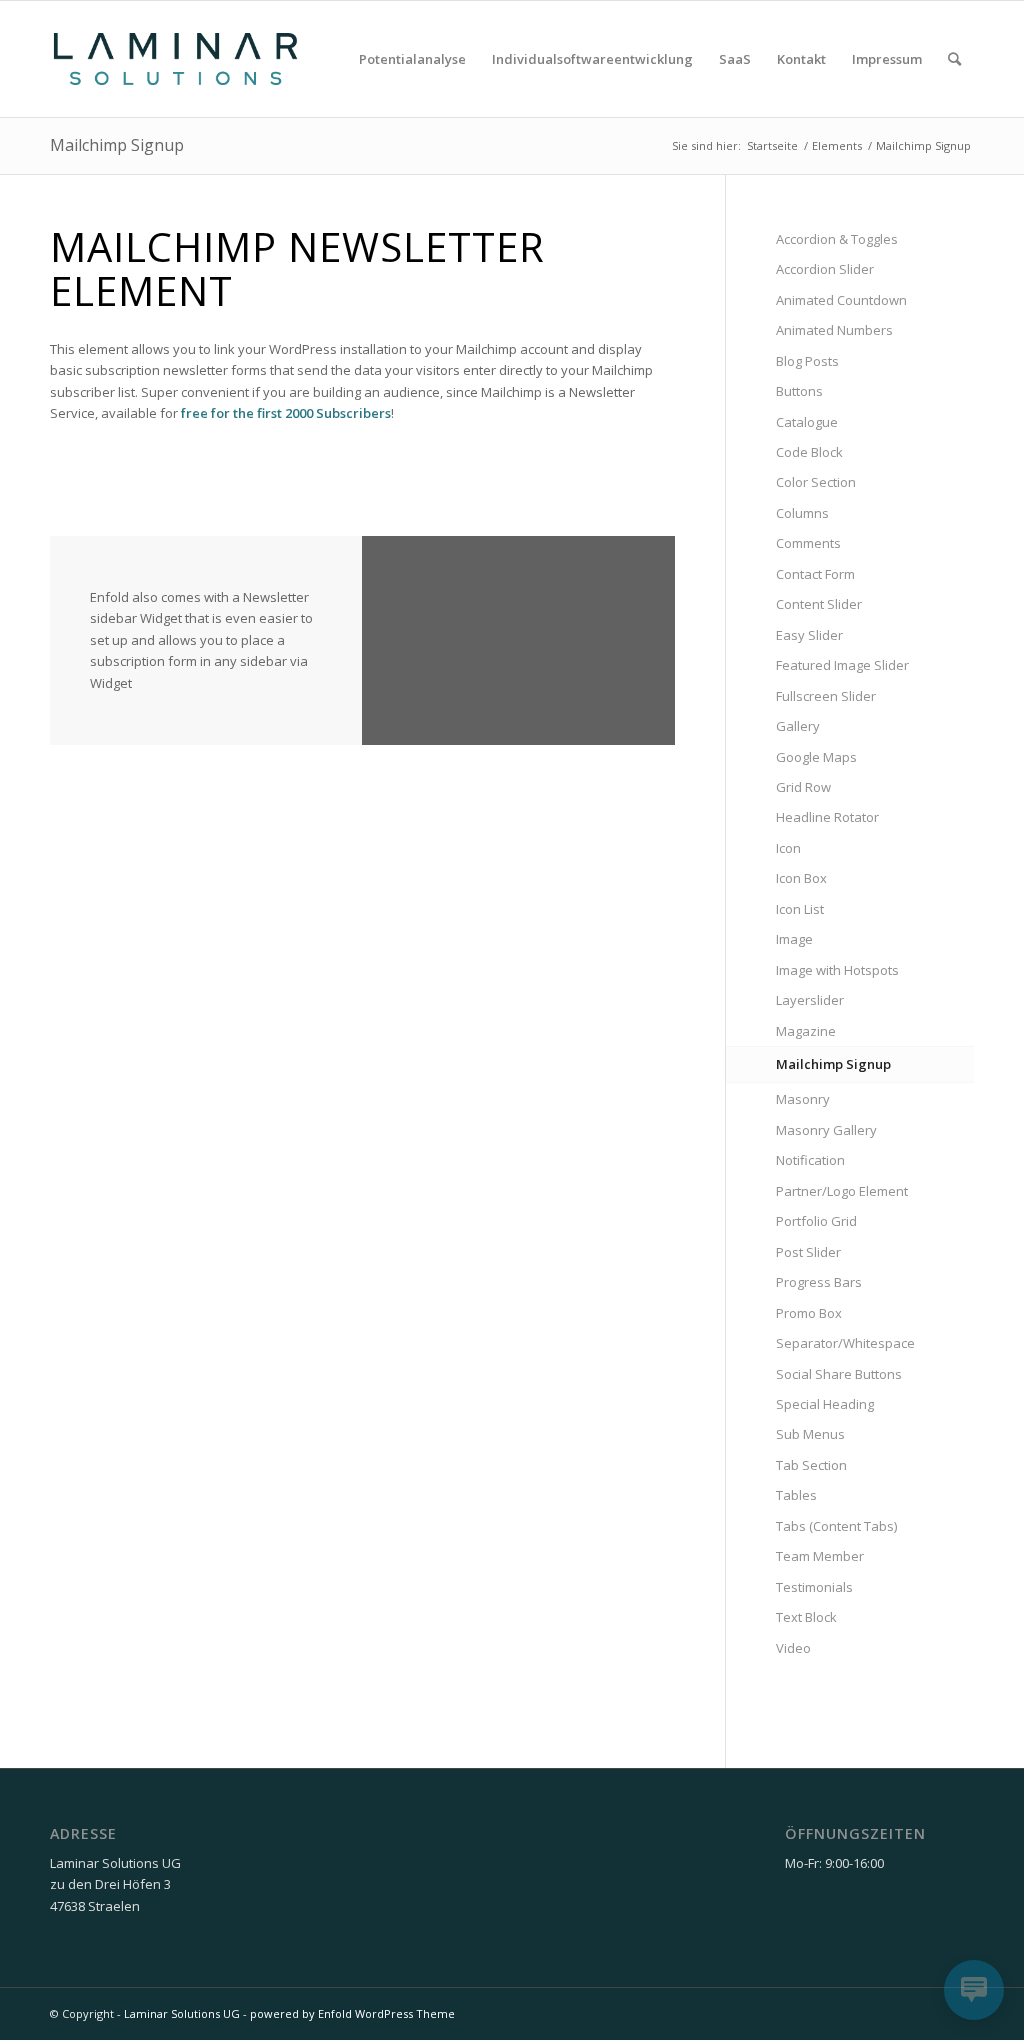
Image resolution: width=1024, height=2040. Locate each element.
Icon (788, 848)
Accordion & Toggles (837, 239)
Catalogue (807, 422)
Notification (810, 1160)
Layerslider (810, 1000)
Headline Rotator (827, 817)
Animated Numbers (834, 330)
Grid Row (803, 787)
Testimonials (814, 1587)
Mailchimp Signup (117, 145)
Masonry (803, 1099)
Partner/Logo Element (842, 1191)
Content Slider (819, 604)
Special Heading (825, 1404)
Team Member (820, 1556)
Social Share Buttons (839, 1374)
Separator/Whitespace (845, 1343)
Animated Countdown (841, 300)
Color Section (816, 482)
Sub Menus (810, 1434)
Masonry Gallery (826, 1130)
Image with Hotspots (837, 970)
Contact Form (815, 574)
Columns (802, 513)
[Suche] (954, 59)
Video (793, 1648)
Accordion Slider (825, 269)
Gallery (798, 726)
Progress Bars (819, 1282)
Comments (808, 543)
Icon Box (801, 878)
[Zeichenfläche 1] (175, 59)
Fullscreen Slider (826, 696)
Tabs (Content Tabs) (836, 1526)
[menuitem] (412, 59)
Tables (796, 1495)
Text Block (806, 1617)
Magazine (806, 1031)
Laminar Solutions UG (182, 2013)
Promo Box (809, 1313)
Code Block (809, 452)
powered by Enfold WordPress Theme (352, 2013)
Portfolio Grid (816, 1221)
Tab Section (811, 1465)
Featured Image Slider (842, 665)
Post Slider (808, 1252)
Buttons (799, 391)
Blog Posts (807, 361)
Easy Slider (809, 635)
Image (794, 939)
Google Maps (816, 757)
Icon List (800, 909)
